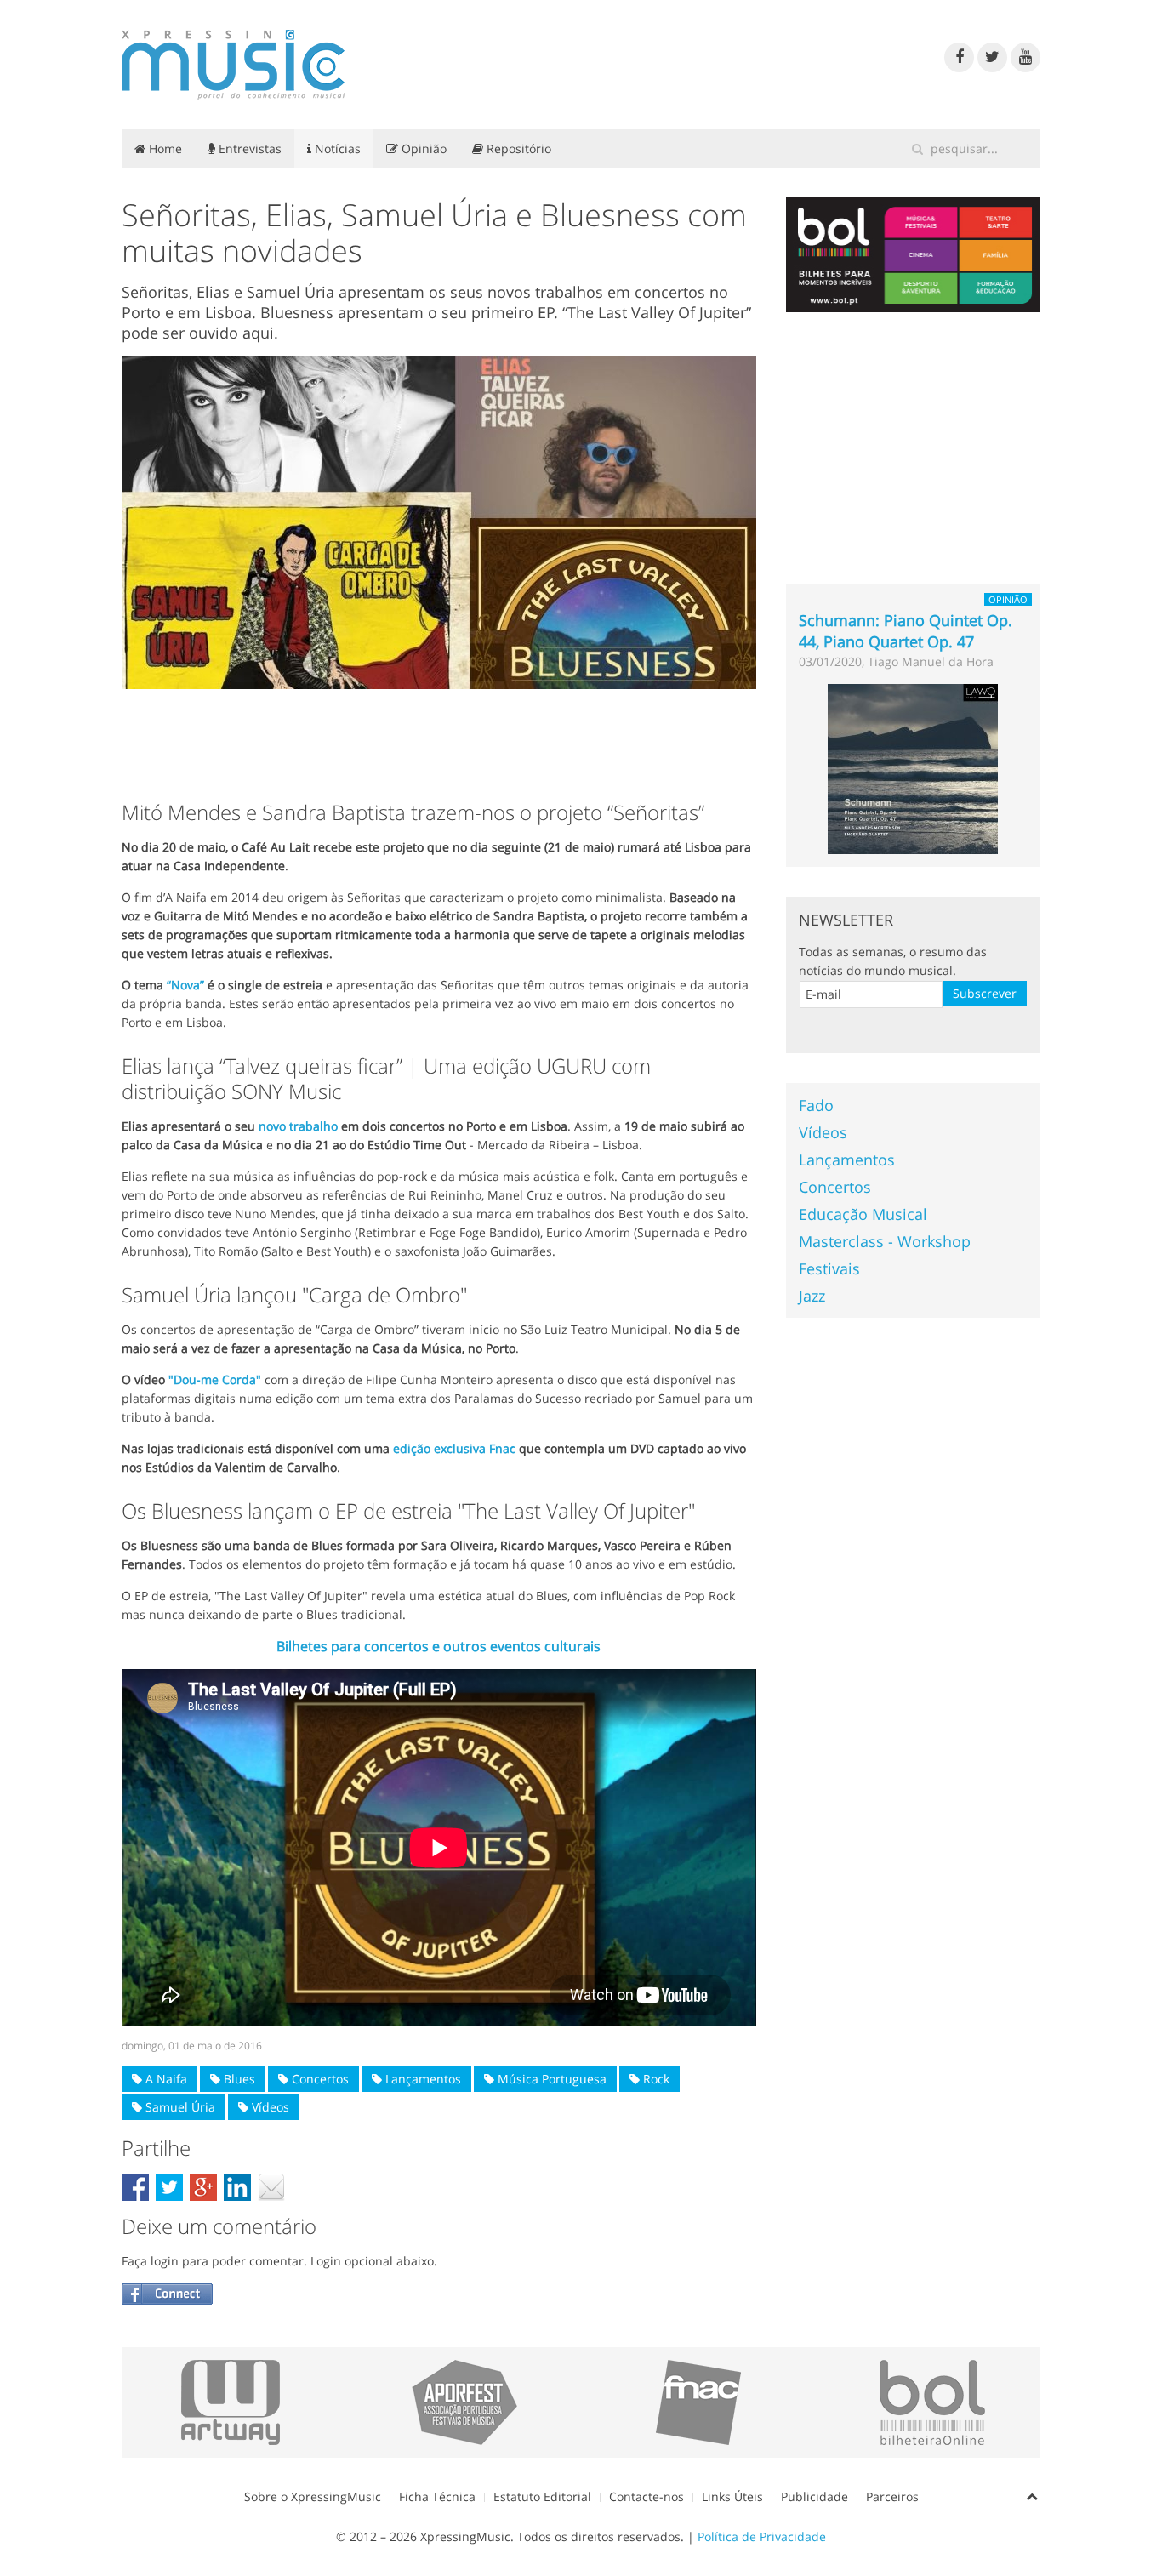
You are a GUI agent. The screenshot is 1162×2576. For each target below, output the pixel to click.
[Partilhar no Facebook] (135, 2187)
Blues (238, 2079)
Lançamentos (422, 2079)
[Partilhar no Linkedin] (237, 2187)
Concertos (319, 2079)
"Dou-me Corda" (215, 1379)
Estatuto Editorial (542, 2496)
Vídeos (269, 2107)
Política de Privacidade (762, 2536)
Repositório (517, 148)
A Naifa (165, 2079)
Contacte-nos (647, 2496)
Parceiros (892, 2496)
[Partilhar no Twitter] (169, 2187)
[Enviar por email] (271, 2187)
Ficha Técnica (437, 2496)
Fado (816, 1105)
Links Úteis (732, 2496)
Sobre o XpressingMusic (313, 2496)
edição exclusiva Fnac (454, 1448)
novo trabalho (298, 1126)
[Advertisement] (439, 740)
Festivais (829, 1268)
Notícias (336, 148)
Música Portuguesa (550, 2079)
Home (164, 148)
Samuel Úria (179, 2107)
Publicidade (815, 2496)
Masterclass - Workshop (885, 1241)
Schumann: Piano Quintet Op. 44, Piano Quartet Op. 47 (906, 631)
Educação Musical (863, 1214)
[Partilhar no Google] (203, 2187)
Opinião (422, 148)
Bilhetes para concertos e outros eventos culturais (439, 1646)
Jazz (812, 1296)
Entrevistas (248, 148)
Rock (655, 2079)
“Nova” (185, 985)
